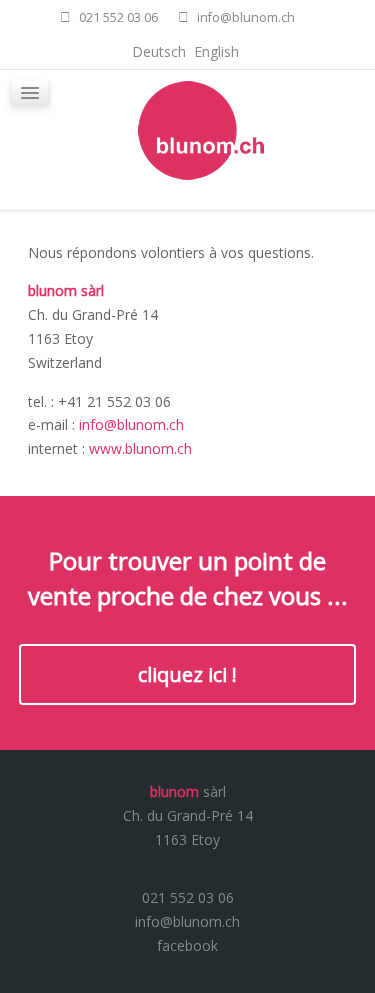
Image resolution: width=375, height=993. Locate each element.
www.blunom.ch (140, 448)
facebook (187, 945)
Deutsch (161, 51)
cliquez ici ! (187, 674)
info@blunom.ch (131, 424)
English (216, 51)
